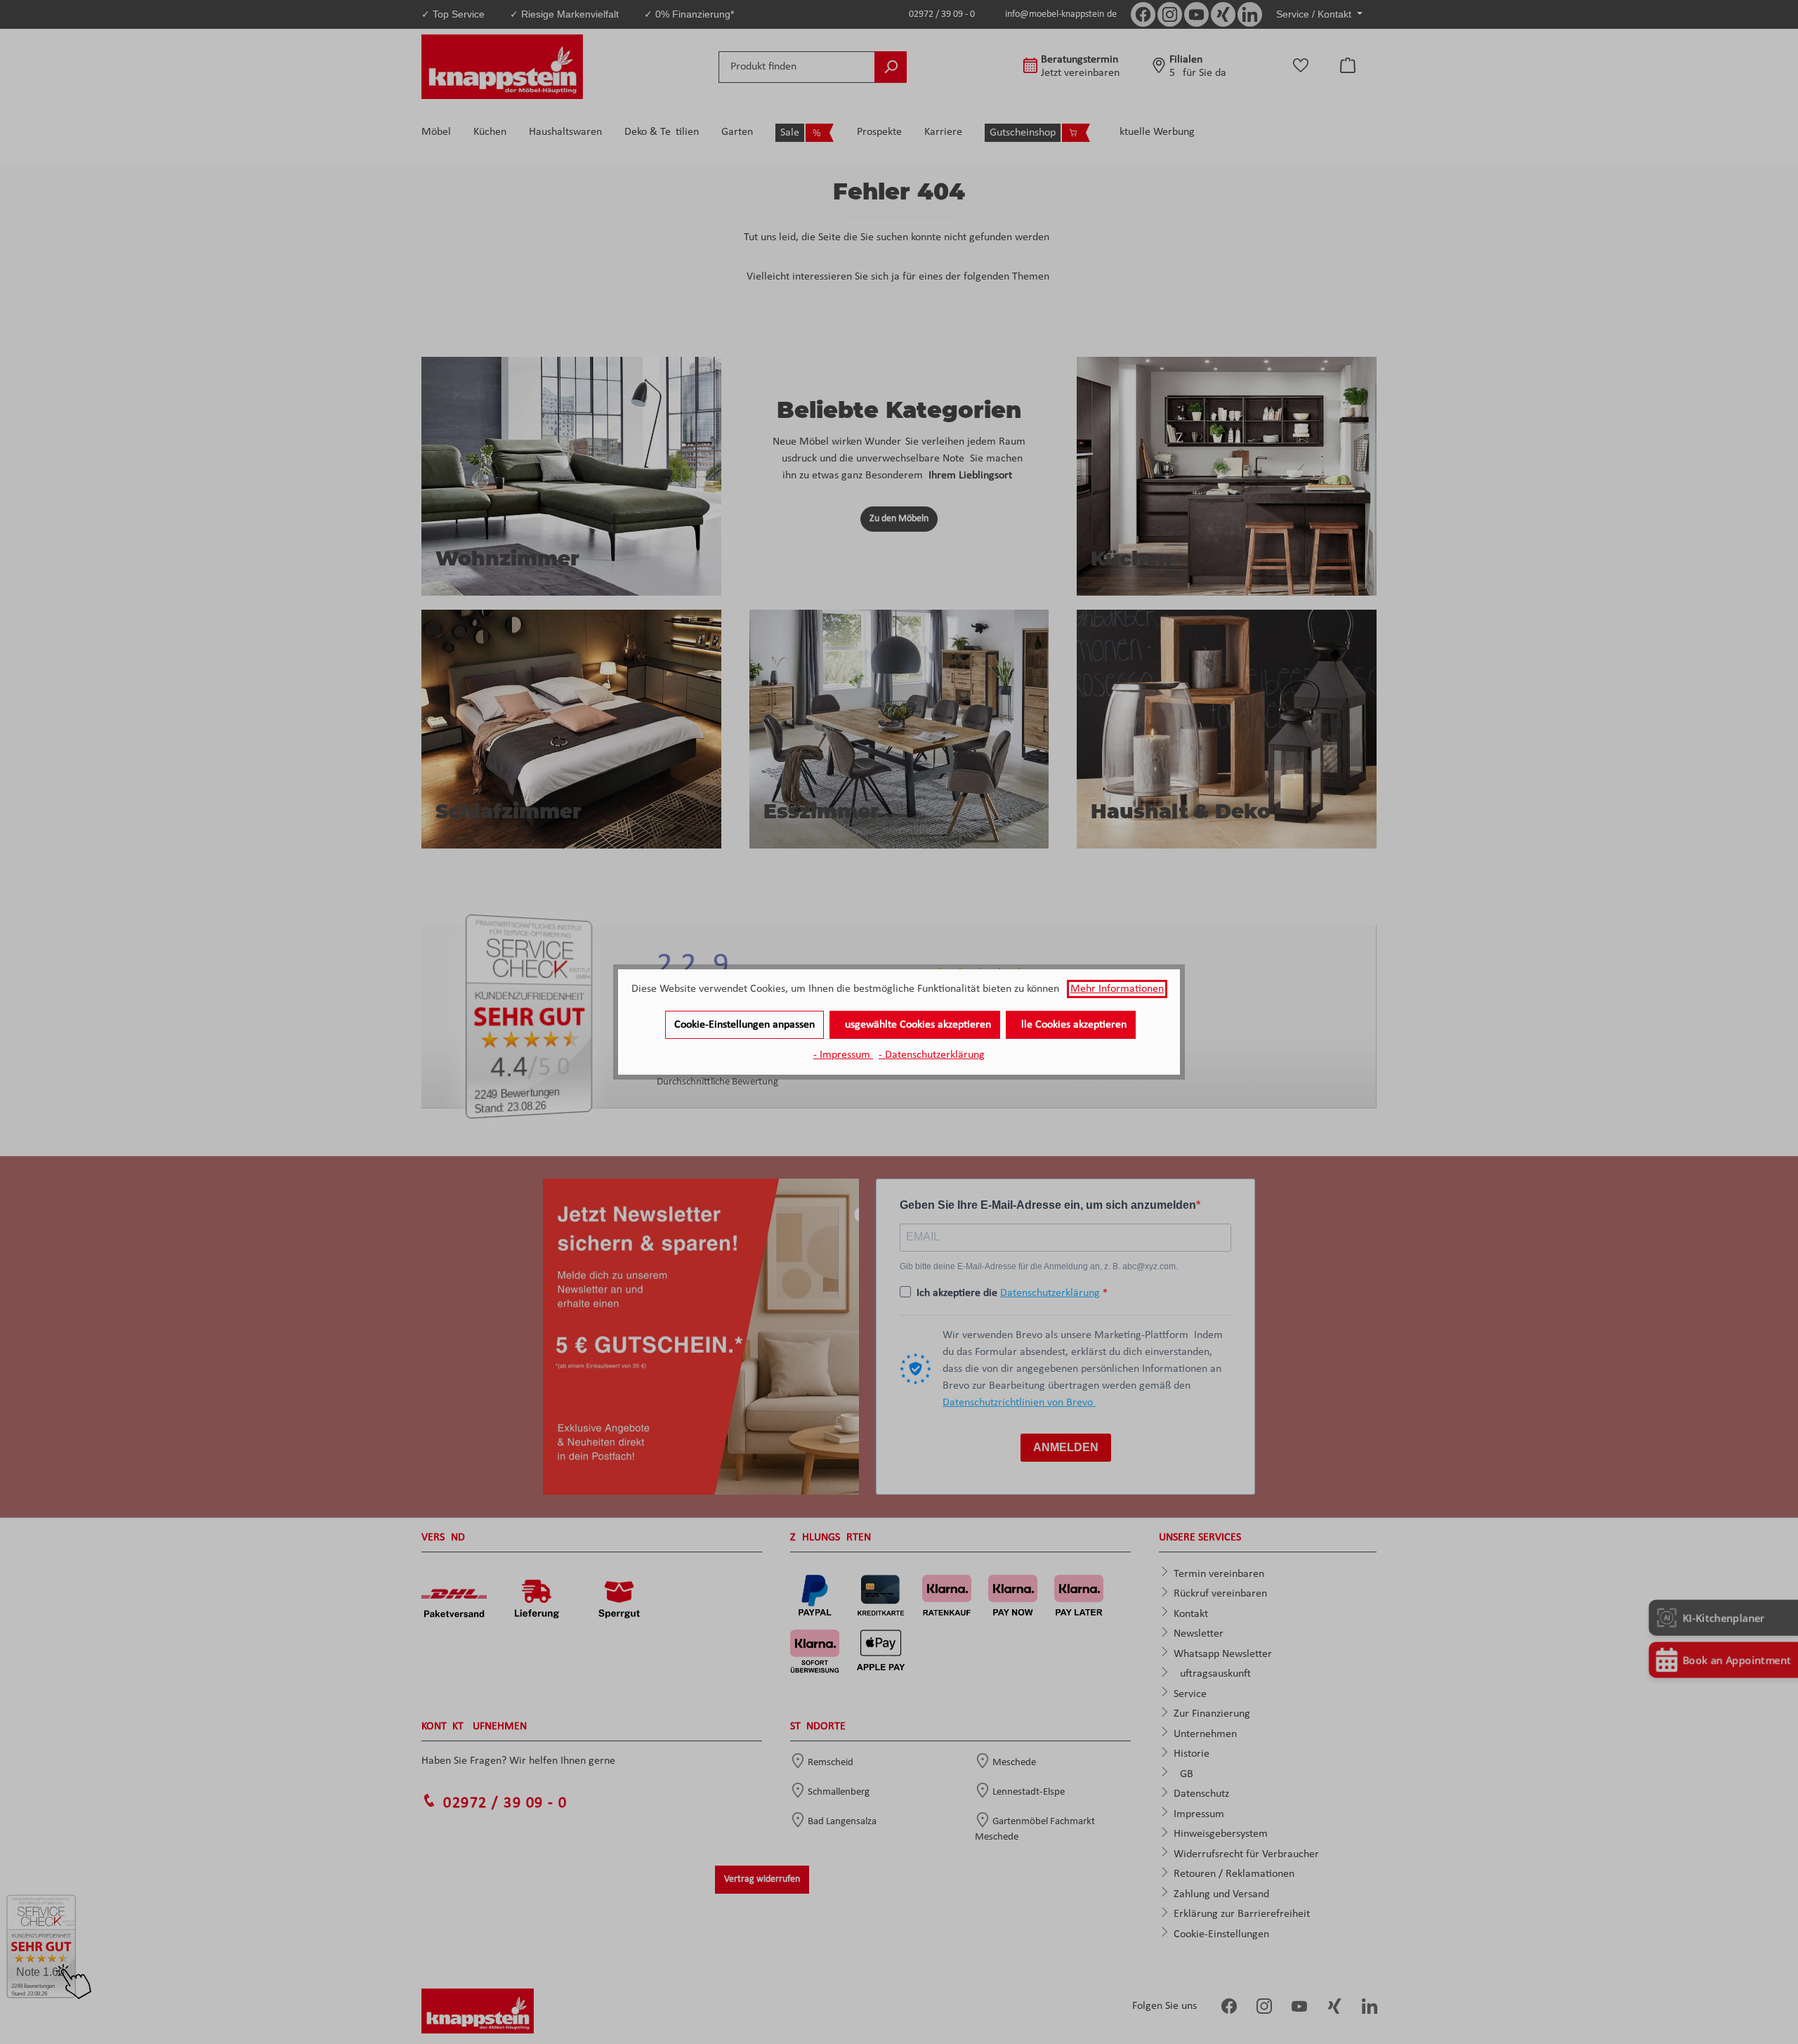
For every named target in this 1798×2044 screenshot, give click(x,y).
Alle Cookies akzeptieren (1071, 1025)
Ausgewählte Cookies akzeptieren (915, 1025)
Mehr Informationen (1117, 989)
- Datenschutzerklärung (932, 1055)
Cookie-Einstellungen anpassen (744, 1025)
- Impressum (843, 1055)
